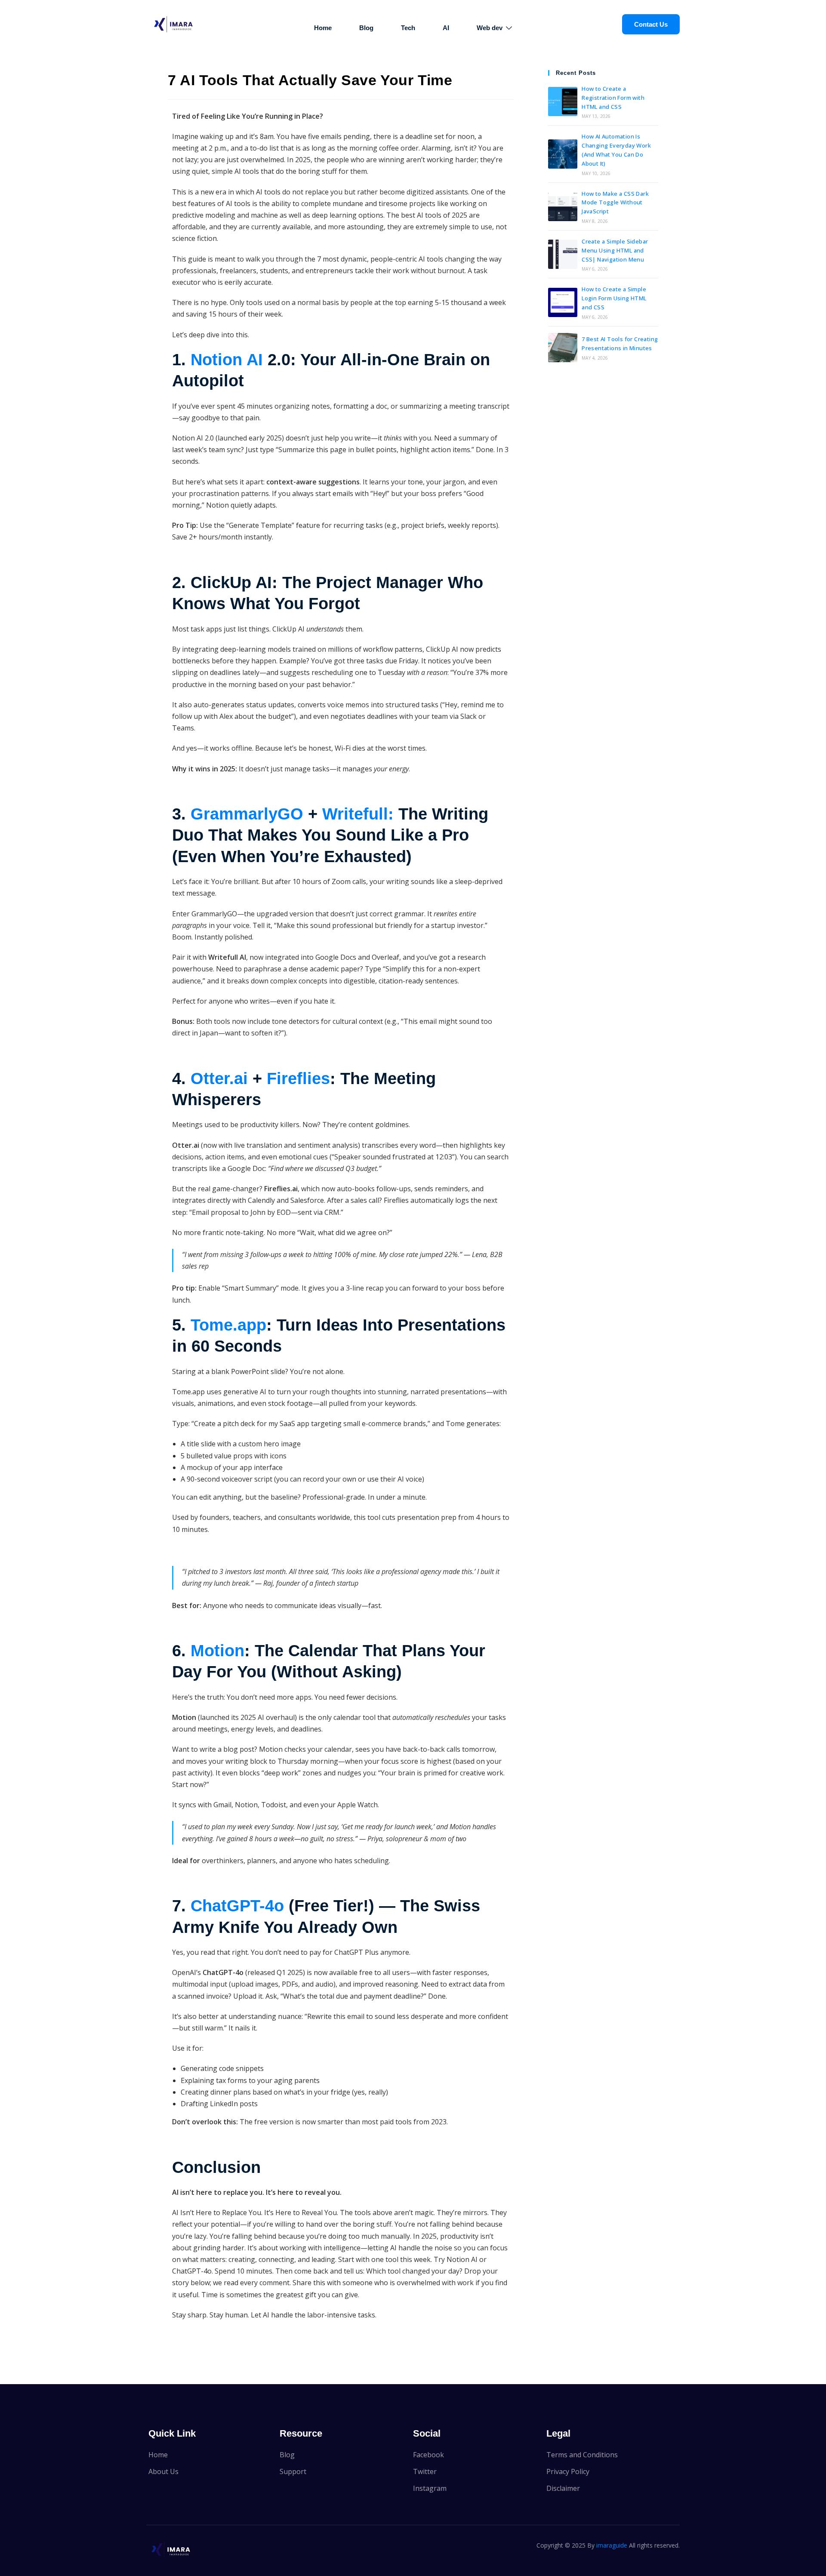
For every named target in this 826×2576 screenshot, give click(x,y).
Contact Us (651, 24)
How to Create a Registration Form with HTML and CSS (613, 98)
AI (446, 28)
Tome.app (228, 1325)
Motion (217, 1651)
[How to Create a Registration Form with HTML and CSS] (563, 102)
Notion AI (229, 360)
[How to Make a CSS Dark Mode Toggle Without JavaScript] (563, 206)
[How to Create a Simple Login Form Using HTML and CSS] (563, 302)
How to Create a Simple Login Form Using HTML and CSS (614, 298)
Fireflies (298, 1078)
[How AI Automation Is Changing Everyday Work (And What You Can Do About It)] (563, 154)
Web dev (490, 28)
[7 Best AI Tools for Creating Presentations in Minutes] (563, 348)
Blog (366, 28)
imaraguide (612, 2545)
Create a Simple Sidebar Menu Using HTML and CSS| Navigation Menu (615, 250)
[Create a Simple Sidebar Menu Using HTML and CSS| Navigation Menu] (563, 254)
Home (323, 28)
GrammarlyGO (249, 814)
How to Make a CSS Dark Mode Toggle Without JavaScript (615, 203)
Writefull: (358, 814)
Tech (408, 28)
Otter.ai (219, 1078)
